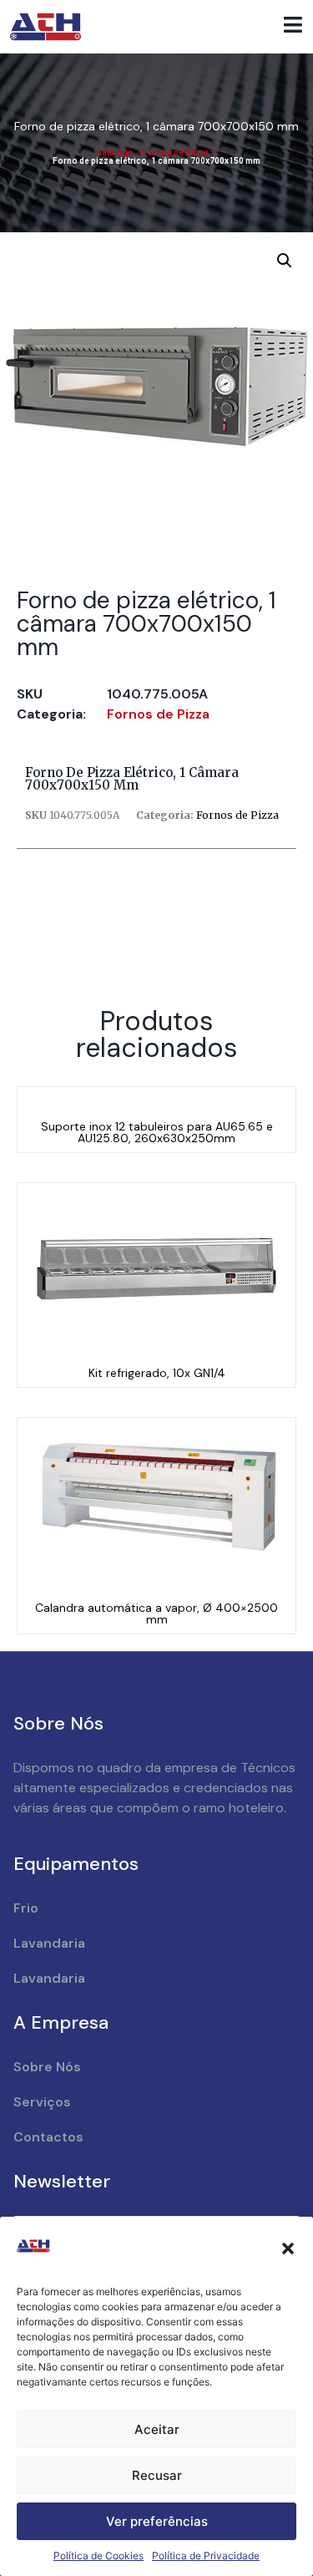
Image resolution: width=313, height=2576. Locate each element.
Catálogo (115, 152)
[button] (288, 2248)
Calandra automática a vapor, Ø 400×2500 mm (156, 1613)
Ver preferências (157, 2521)
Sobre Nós (47, 2067)
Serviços (42, 2102)
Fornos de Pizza (175, 152)
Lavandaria (49, 1943)
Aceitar (157, 2429)
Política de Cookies (98, 2556)
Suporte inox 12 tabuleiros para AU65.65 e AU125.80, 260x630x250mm (157, 1132)
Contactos (48, 2137)
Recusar (157, 2475)
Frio (26, 1908)
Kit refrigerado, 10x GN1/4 (157, 1373)
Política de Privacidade (206, 2556)
